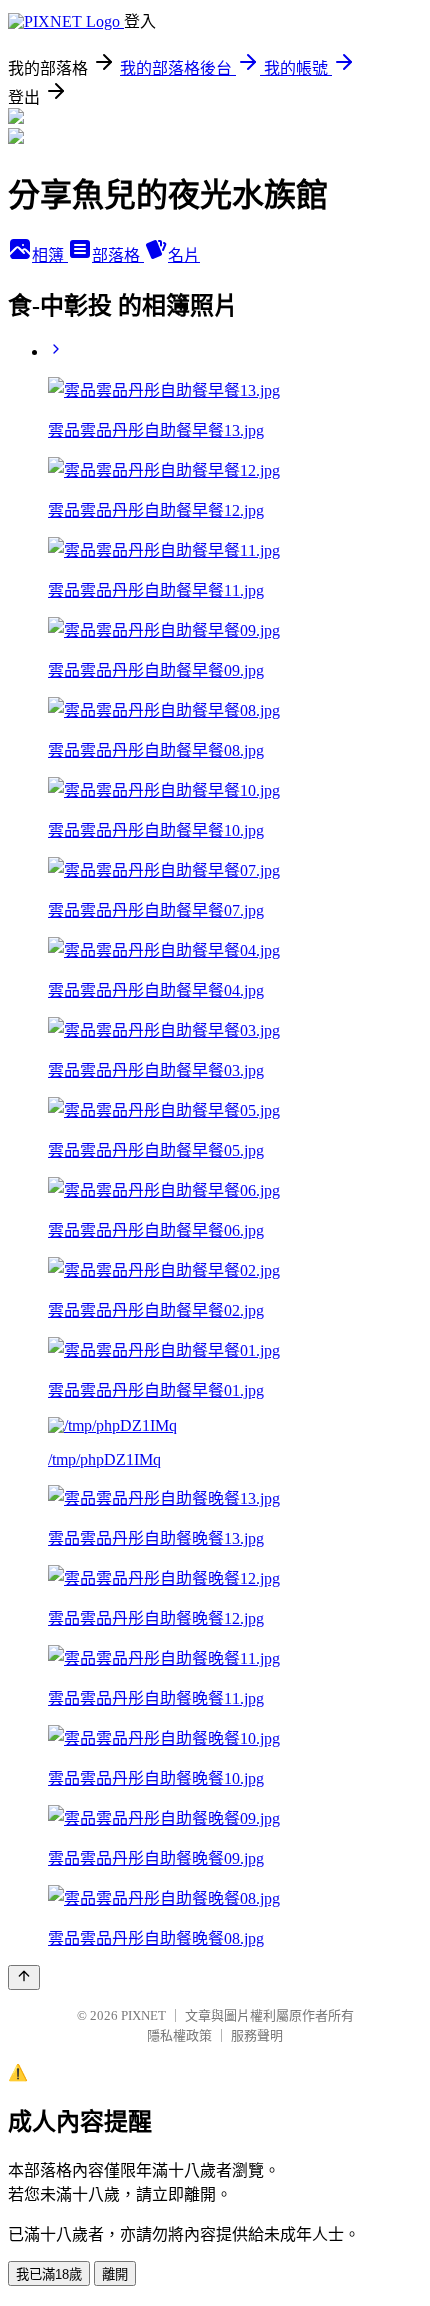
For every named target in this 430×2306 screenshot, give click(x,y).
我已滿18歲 (49, 2274)
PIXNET (143, 2015)
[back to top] (24, 1977)
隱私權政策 (179, 2035)
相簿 (50, 255)
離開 (115, 2274)
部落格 (118, 255)
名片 (184, 255)
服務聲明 (257, 2035)
